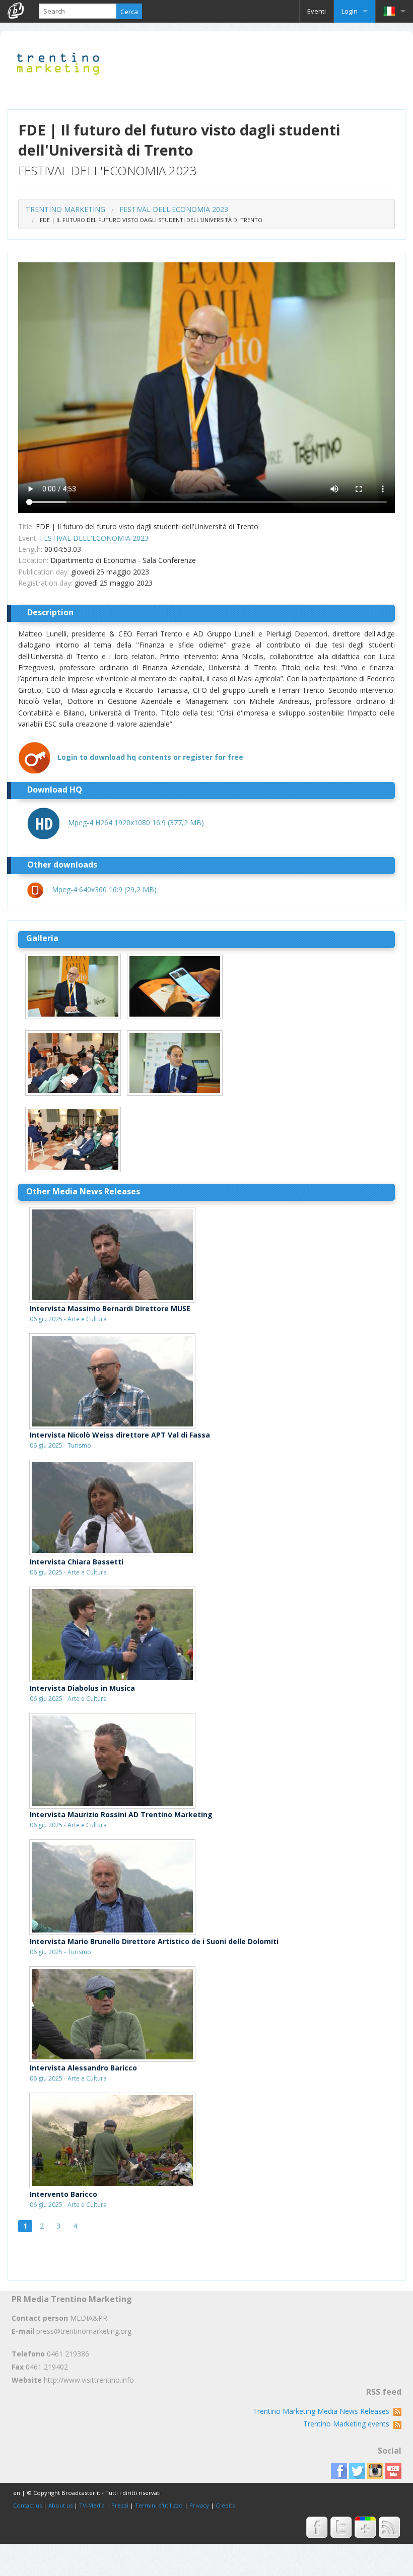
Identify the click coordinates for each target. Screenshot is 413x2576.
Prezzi (120, 2505)
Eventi (317, 11)
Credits (225, 2505)
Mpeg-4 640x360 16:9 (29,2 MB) (104, 889)
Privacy (199, 2505)
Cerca (129, 12)
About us (60, 2505)
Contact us (27, 2505)
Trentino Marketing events (348, 2424)
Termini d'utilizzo (159, 2505)
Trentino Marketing (65, 209)
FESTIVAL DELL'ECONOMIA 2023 (174, 209)
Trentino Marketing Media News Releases (323, 2411)
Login (350, 11)
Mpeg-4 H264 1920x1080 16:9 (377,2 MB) (136, 822)
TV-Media (92, 2505)
